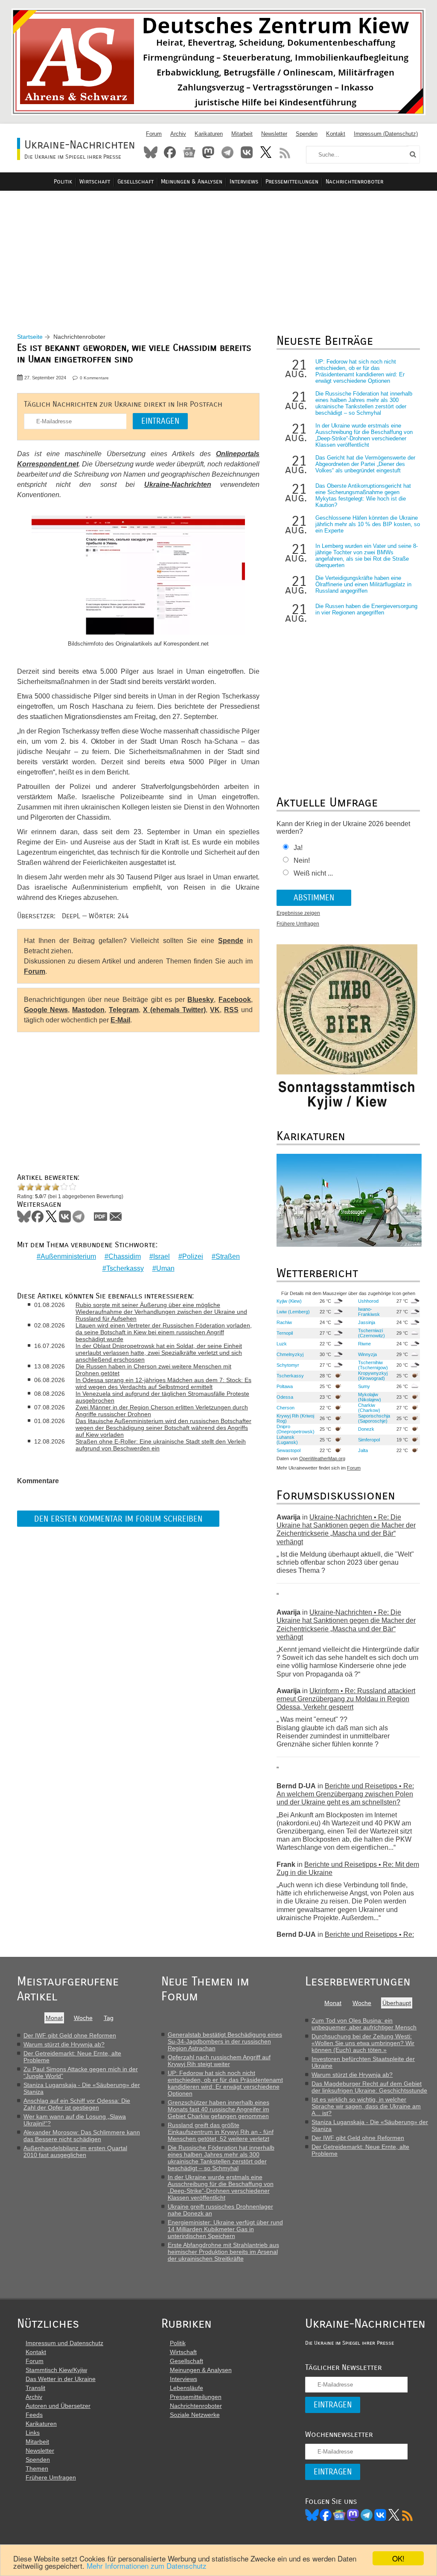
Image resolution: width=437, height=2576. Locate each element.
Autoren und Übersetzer (58, 2406)
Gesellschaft (135, 182)
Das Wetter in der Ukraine (61, 2379)
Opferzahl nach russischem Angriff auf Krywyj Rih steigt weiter (219, 2061)
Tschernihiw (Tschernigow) (373, 1365)
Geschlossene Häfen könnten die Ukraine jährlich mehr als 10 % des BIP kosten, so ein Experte (368, 524)
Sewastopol (288, 1450)
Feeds (34, 2415)
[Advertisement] (218, 252)
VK (215, 1010)
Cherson (286, 1408)
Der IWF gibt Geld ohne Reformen (70, 2035)
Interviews (244, 182)
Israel (162, 1256)
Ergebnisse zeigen (298, 913)
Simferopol (369, 1440)
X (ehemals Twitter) (174, 1010)
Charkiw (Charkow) (369, 1408)
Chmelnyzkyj (290, 1354)
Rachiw (284, 1322)
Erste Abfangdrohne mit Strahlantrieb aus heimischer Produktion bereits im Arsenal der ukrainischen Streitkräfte (223, 2252)
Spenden (307, 134)
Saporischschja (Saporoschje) (374, 1418)
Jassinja (367, 1322)
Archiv (178, 134)
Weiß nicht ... (313, 873)
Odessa (285, 1397)
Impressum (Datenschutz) (386, 134)
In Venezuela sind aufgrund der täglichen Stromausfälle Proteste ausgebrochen (162, 1397)
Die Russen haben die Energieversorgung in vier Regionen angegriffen (366, 609)
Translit (35, 2388)
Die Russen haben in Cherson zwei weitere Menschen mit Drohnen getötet (153, 1370)
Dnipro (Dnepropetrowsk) (296, 1429)
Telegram (227, 152)
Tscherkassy (125, 1268)
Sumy (364, 1386)
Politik (63, 182)
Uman (165, 1268)
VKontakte (247, 152)
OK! (398, 2558)
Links (33, 2433)
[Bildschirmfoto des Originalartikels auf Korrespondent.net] (138, 576)
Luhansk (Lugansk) (287, 1440)
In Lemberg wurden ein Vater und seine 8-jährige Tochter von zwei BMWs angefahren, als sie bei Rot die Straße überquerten (367, 556)
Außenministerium (68, 1256)
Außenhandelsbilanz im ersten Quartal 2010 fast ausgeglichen (75, 2151)
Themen (37, 2468)
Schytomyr (288, 1365)
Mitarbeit (242, 134)
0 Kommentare (94, 378)
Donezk (366, 1429)
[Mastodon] (353, 2515)
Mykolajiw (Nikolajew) (370, 1397)
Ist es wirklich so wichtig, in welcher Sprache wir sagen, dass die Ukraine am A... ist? (366, 2106)
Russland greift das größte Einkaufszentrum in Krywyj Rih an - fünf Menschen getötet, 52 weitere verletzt (221, 2132)
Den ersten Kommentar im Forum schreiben (118, 1519)
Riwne (364, 1344)
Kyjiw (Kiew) (289, 1301)
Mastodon (208, 152)
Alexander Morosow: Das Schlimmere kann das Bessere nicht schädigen (82, 2136)
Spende (231, 941)
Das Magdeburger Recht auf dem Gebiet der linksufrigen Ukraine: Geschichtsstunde (369, 2087)
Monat (54, 2018)
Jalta (363, 1450)
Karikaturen (209, 134)
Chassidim (125, 1256)
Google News (46, 1010)
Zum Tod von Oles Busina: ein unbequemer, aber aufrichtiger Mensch (364, 2024)
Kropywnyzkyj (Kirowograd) (373, 1376)
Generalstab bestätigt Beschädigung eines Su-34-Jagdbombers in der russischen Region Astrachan (225, 2041)
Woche (83, 2018)
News (189, 152)
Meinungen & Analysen (192, 182)
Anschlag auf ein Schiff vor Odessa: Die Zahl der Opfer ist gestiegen (77, 2104)
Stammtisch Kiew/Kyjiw (56, 2370)
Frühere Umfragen (298, 924)
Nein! (302, 860)
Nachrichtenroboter (354, 182)
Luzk (282, 1344)
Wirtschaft (95, 182)
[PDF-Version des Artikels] (101, 1217)
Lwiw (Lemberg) (293, 1312)
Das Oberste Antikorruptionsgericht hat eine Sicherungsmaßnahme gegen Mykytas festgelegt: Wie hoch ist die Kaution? (363, 495)
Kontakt (336, 134)
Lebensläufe (186, 2388)
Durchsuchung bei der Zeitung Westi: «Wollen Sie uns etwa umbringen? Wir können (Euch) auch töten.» (363, 2043)
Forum (154, 134)
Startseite (30, 337)
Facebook (170, 152)
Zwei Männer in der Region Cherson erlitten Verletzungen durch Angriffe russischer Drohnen (162, 1411)
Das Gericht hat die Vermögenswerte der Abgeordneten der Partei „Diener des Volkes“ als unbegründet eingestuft (365, 464)
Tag (109, 2018)
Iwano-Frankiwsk (369, 1312)
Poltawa (285, 1386)
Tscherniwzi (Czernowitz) (371, 1333)
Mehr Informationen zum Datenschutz (147, 2566)
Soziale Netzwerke (195, 2415)
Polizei (193, 1256)
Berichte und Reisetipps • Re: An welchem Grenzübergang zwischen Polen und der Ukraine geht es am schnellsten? (345, 1794)
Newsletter (274, 134)
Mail (116, 1217)
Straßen (228, 1256)
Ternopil (285, 1333)
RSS (285, 152)
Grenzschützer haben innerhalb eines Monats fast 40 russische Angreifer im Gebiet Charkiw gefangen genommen (218, 2109)
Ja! (298, 848)
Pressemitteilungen (292, 182)
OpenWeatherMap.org (322, 1458)
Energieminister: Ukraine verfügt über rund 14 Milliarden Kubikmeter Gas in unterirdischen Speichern (225, 2229)
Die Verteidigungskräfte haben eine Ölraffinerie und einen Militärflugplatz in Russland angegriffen (363, 584)
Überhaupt (397, 2003)
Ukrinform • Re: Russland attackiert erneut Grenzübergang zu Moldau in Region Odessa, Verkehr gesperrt (346, 1699)
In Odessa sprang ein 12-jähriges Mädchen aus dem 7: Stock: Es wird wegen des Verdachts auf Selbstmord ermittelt (163, 1383)
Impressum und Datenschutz (64, 2343)
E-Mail (120, 1020)
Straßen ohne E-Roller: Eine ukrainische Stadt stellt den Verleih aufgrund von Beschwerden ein (161, 1445)
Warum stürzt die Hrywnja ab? (64, 2044)
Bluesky (151, 152)
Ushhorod (368, 1301)
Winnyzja (367, 1354)
